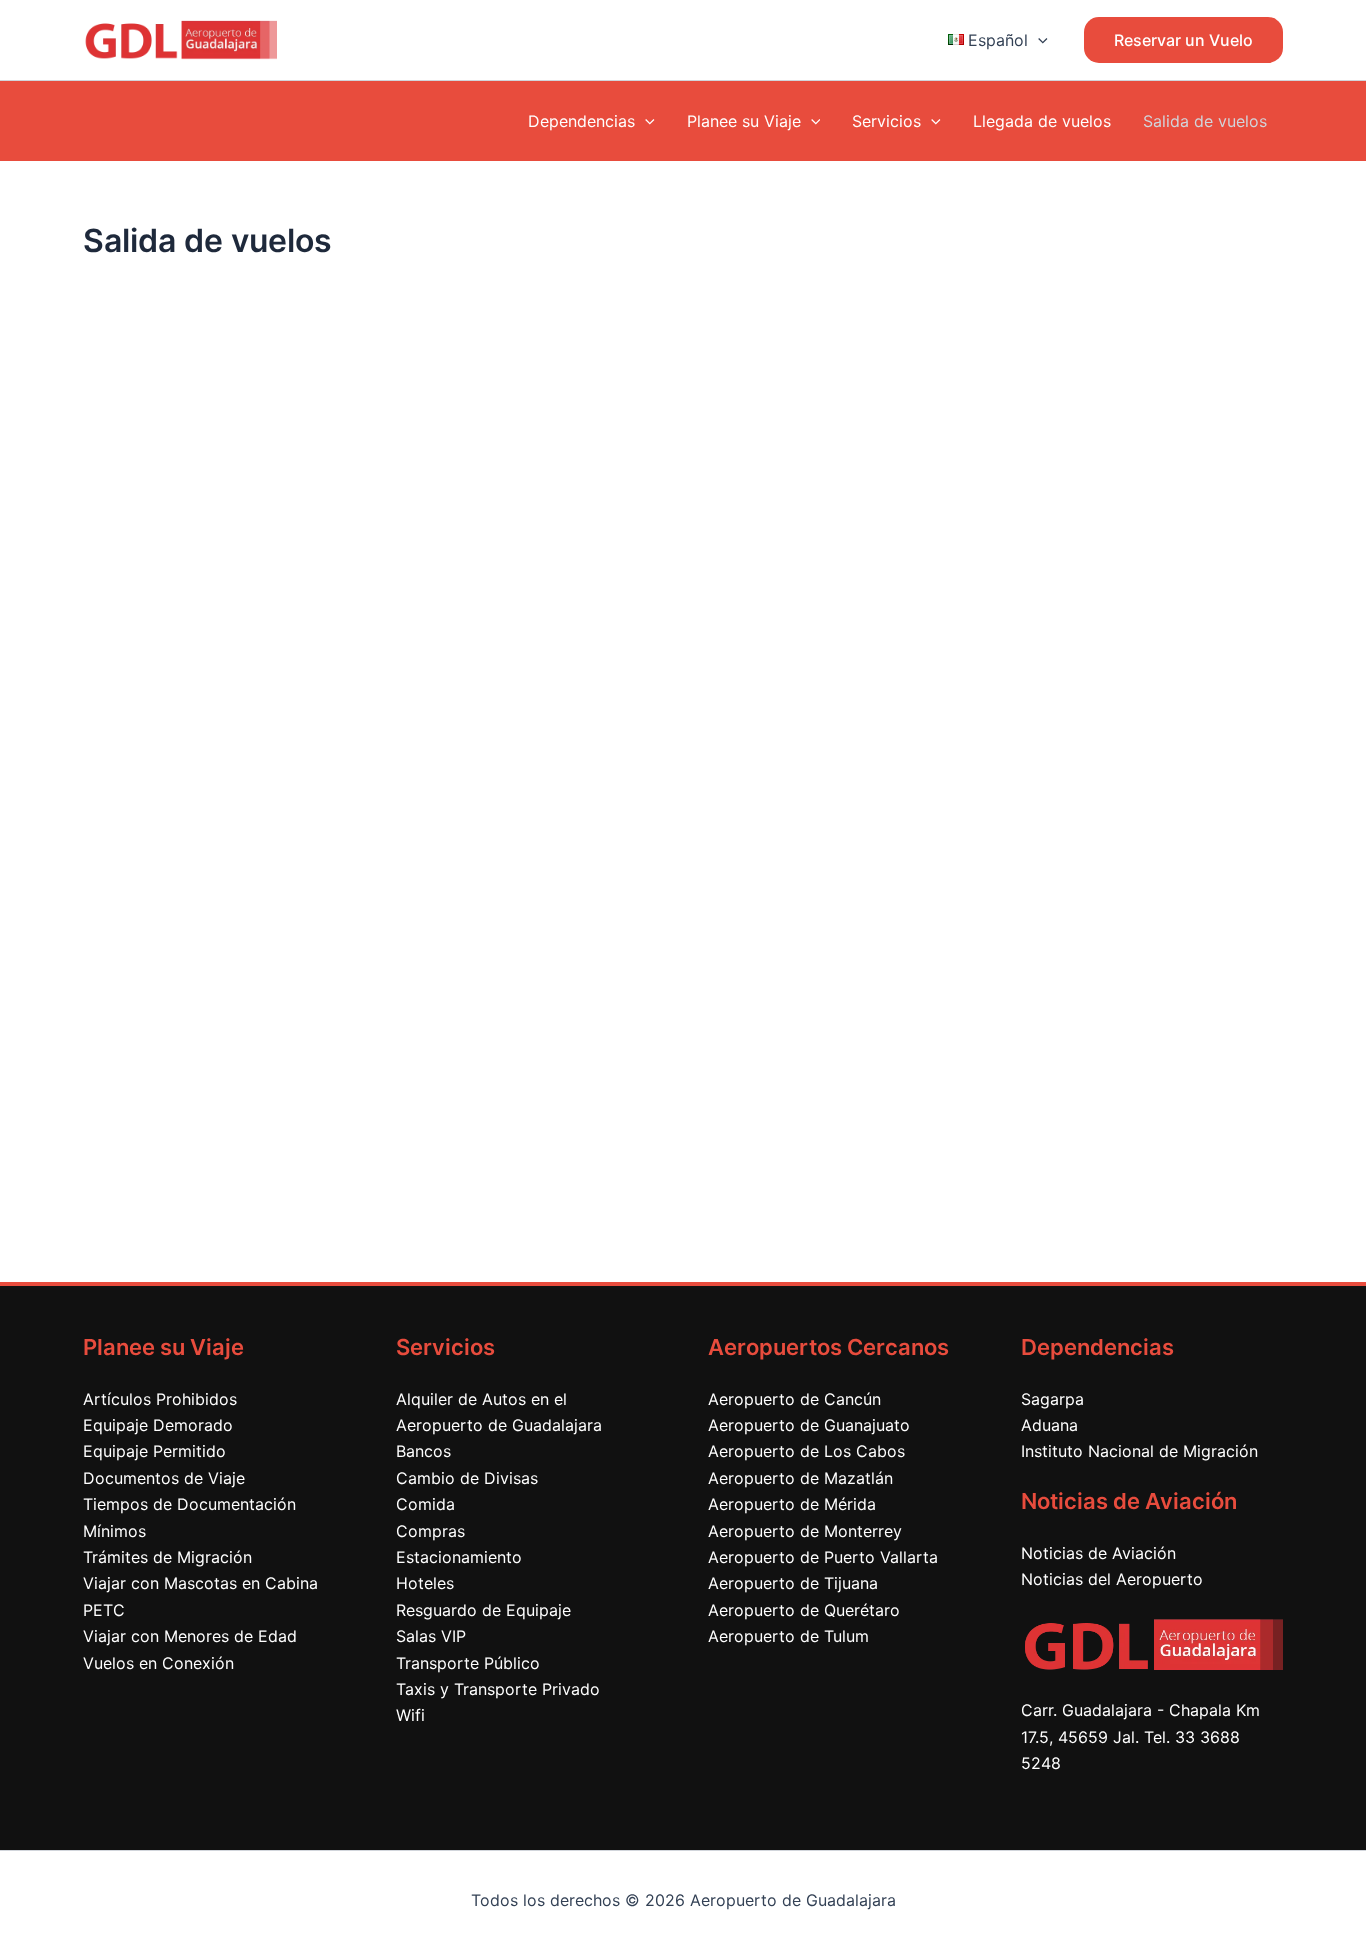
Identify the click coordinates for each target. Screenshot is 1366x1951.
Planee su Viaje (744, 121)
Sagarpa (1052, 1399)
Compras (430, 1531)
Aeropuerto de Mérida (792, 1504)
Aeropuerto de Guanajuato (809, 1425)
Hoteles (425, 1583)
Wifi (410, 1715)
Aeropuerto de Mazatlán (800, 1478)
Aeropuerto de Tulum (788, 1636)
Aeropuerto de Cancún (794, 1399)
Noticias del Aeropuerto (1112, 1579)
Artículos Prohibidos (160, 1399)
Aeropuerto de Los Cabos (806, 1451)
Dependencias (581, 121)
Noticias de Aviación (1098, 1553)
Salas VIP (431, 1636)
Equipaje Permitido (154, 1451)
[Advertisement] (683, 1082)
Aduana (1049, 1425)
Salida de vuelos (1205, 121)
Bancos (423, 1451)
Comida (425, 1504)
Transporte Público (468, 1663)
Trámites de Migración (167, 1557)
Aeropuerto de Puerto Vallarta (823, 1557)
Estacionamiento (459, 1557)
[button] (1038, 40)
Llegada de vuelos (1042, 121)
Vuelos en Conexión (158, 1663)
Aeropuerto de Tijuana (793, 1583)
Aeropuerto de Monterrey (805, 1531)
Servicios (886, 121)
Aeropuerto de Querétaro (804, 1610)
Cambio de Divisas (467, 1478)
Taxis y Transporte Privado (498, 1689)
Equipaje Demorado (158, 1425)
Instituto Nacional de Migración (1139, 1451)
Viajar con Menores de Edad (190, 1636)
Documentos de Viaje (164, 1478)
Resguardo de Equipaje (483, 1610)
